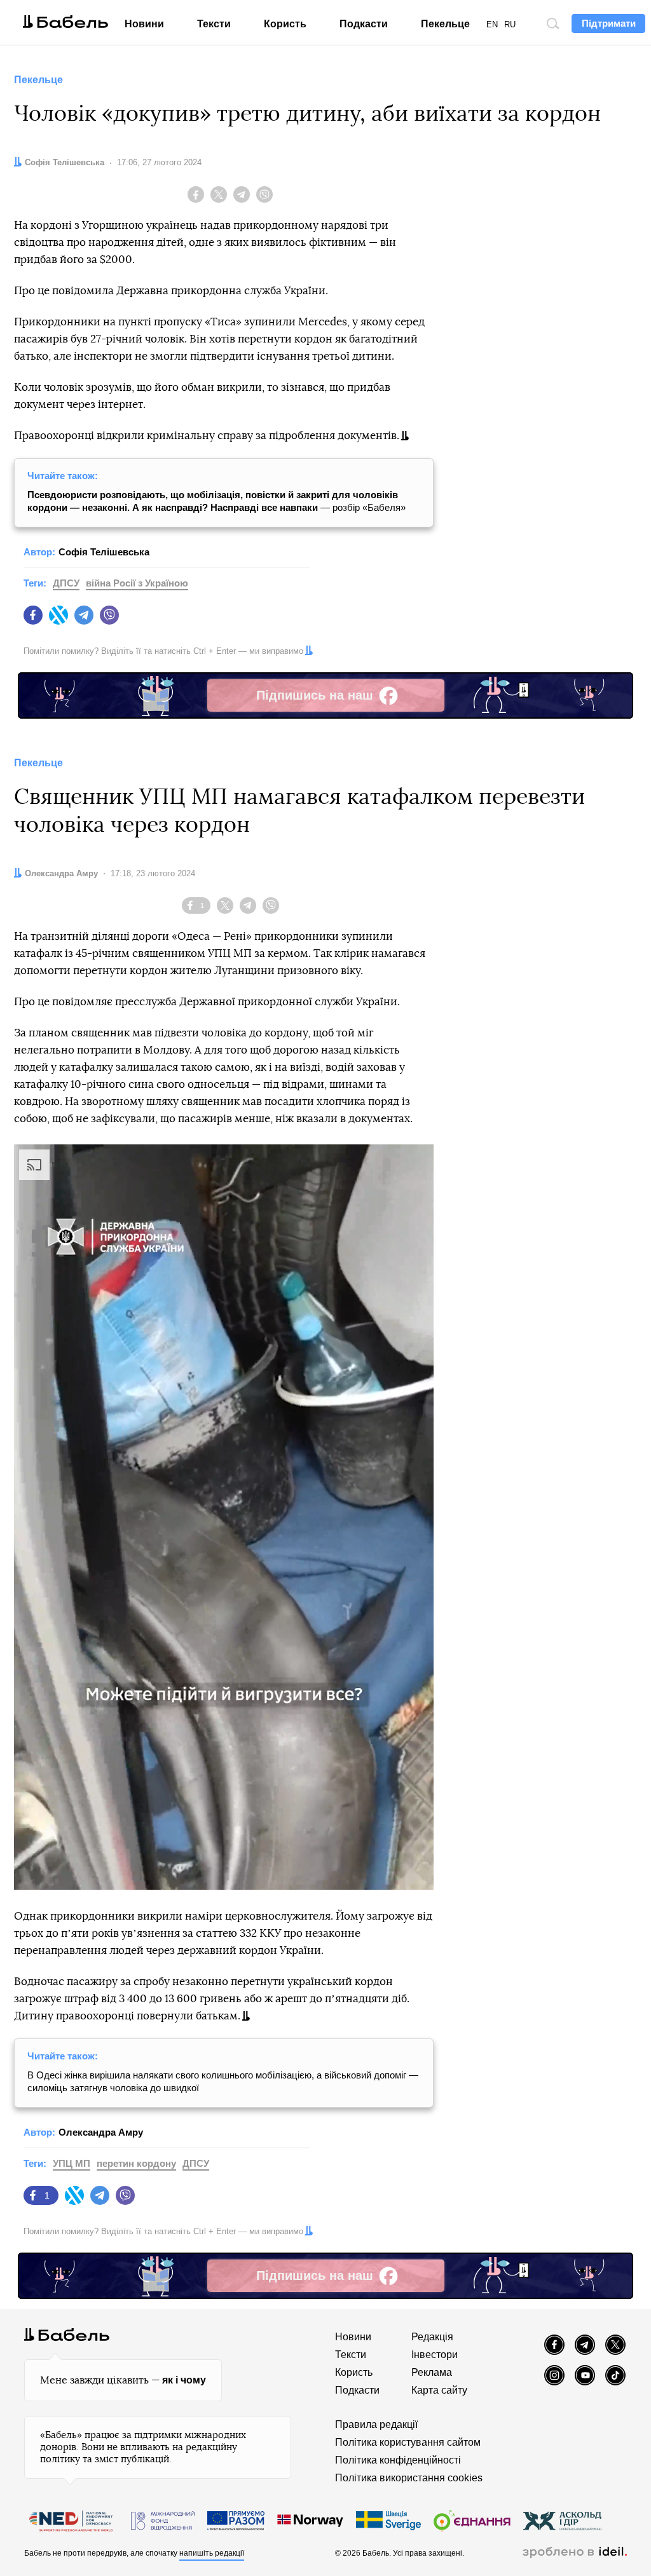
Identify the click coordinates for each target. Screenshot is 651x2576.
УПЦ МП (72, 2163)
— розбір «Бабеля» (216, 501)
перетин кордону (136, 2163)
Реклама (432, 2372)
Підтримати (609, 23)
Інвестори (435, 2355)
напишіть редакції (212, 2553)
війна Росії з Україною (137, 583)
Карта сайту (439, 2390)
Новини (144, 24)
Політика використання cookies (409, 2478)
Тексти (214, 24)
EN (492, 24)
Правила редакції (376, 2424)
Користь (285, 24)
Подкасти (364, 24)
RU (510, 24)
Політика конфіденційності (398, 2460)
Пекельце (445, 24)
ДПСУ (66, 583)
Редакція (432, 2337)
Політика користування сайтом (408, 2442)
